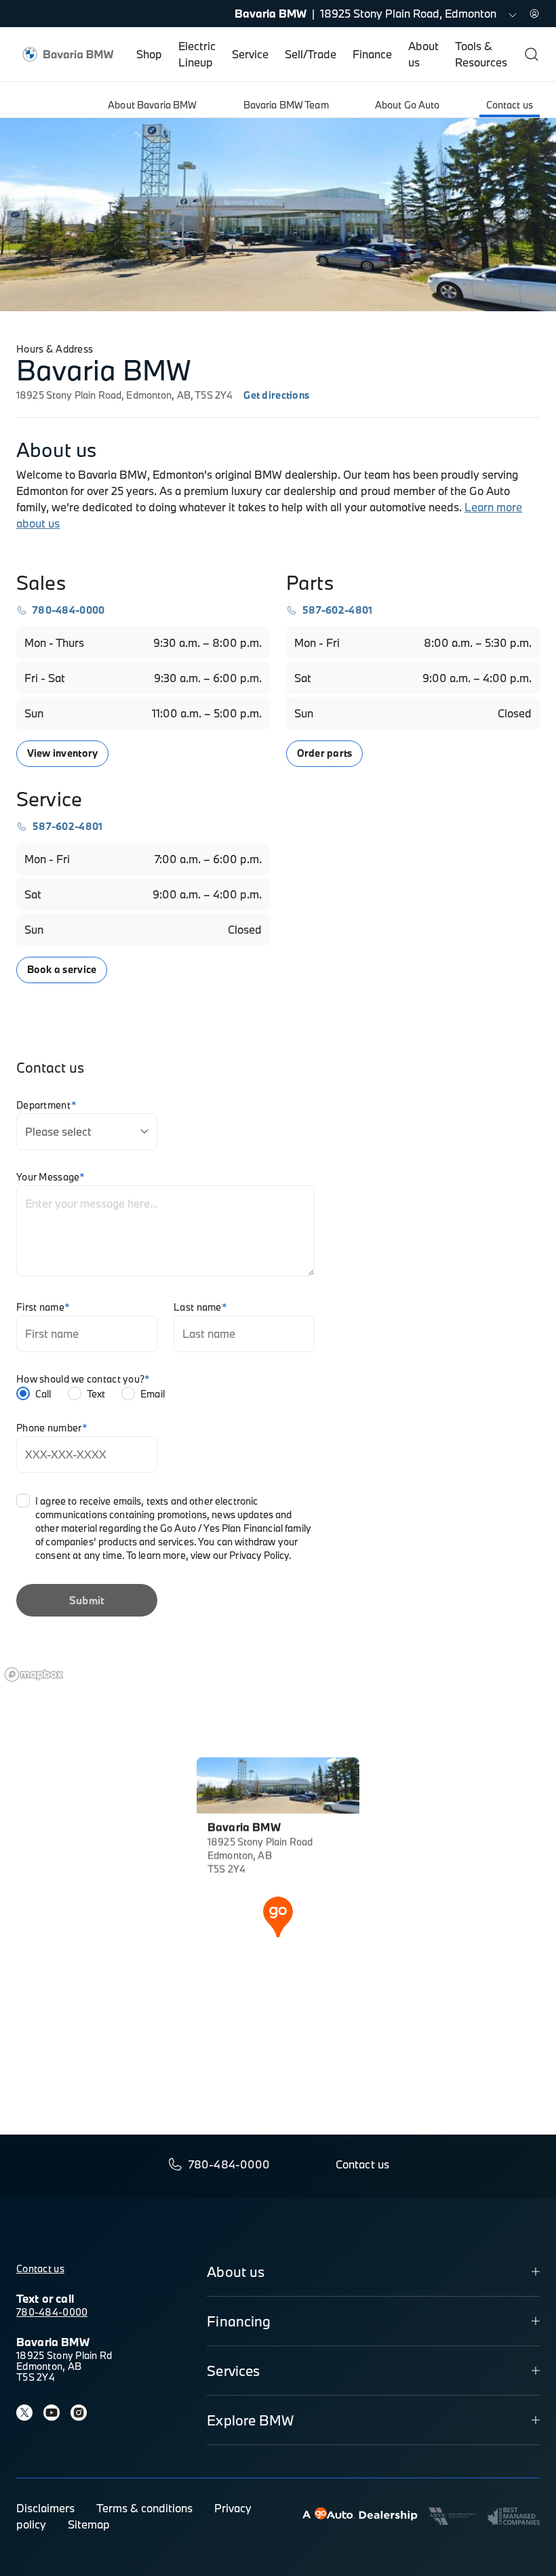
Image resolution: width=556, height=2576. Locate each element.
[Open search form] (532, 54)
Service (250, 54)
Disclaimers (45, 2508)
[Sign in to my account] (534, 14)
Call (43, 1394)
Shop (149, 54)
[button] (278, 1916)
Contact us (40, 2268)
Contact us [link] (510, 105)
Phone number (52, 1428)
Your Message (51, 1177)
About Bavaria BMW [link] (152, 105)
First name (43, 1307)
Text (96, 1394)
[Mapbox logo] (34, 1675)
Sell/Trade (311, 54)
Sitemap (89, 2524)
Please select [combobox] (58, 1131)
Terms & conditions (144, 2508)
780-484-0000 (52, 2312)
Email (153, 1394)
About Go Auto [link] (408, 105)
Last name (200, 1307)
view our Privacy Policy (240, 1555)
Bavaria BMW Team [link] (286, 105)
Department (46, 1105)
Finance (372, 54)
